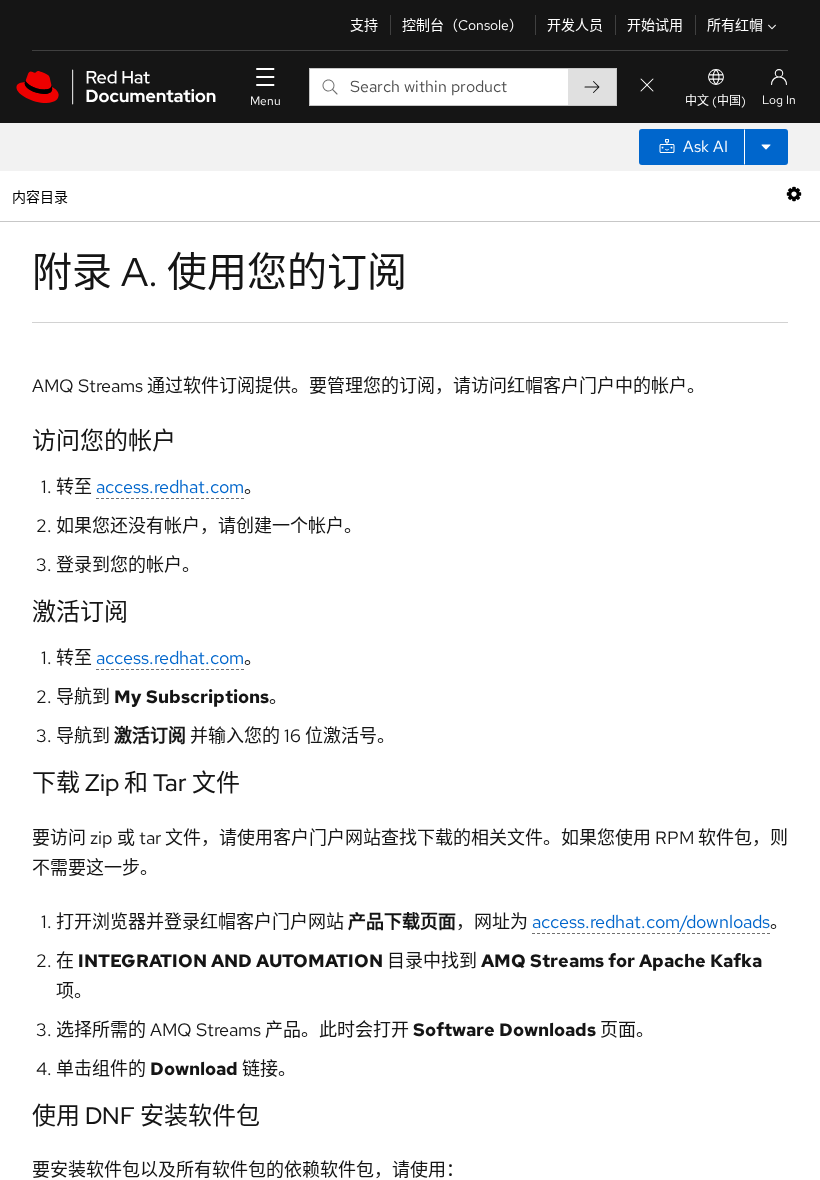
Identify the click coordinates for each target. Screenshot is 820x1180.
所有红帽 (735, 25)
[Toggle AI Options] (766, 147)
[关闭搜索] (647, 86)
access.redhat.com (170, 486)
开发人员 (575, 25)
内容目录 (39, 195)
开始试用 (655, 25)
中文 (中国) (715, 101)
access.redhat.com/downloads (651, 921)
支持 (364, 25)
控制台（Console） (462, 25)
